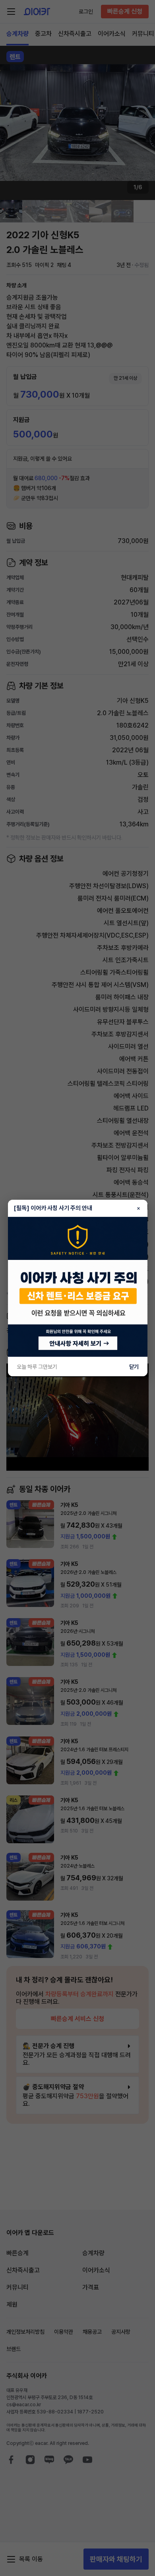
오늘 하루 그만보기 (37, 1367)
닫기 (134, 1367)
